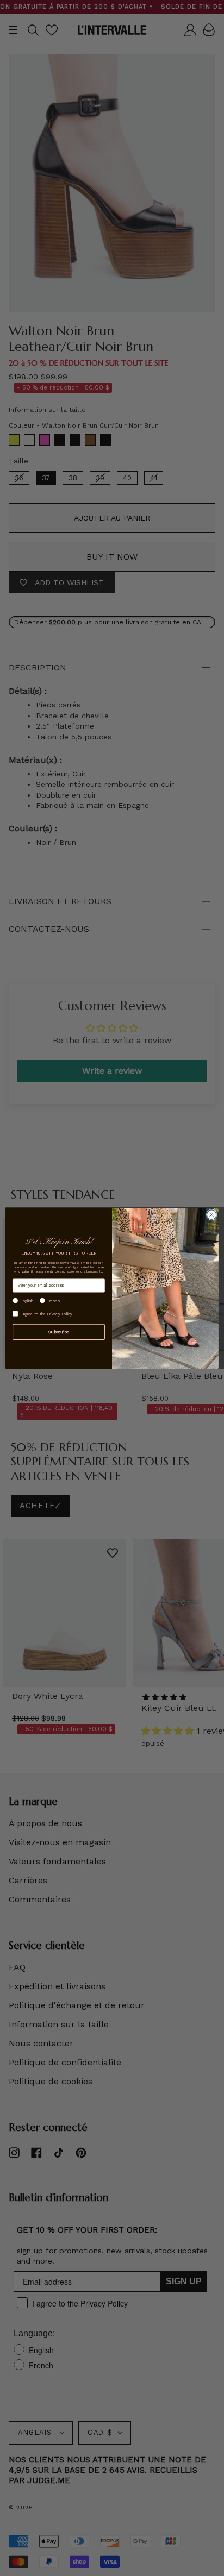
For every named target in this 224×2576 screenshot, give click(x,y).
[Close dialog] (211, 1214)
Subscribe (58, 1332)
